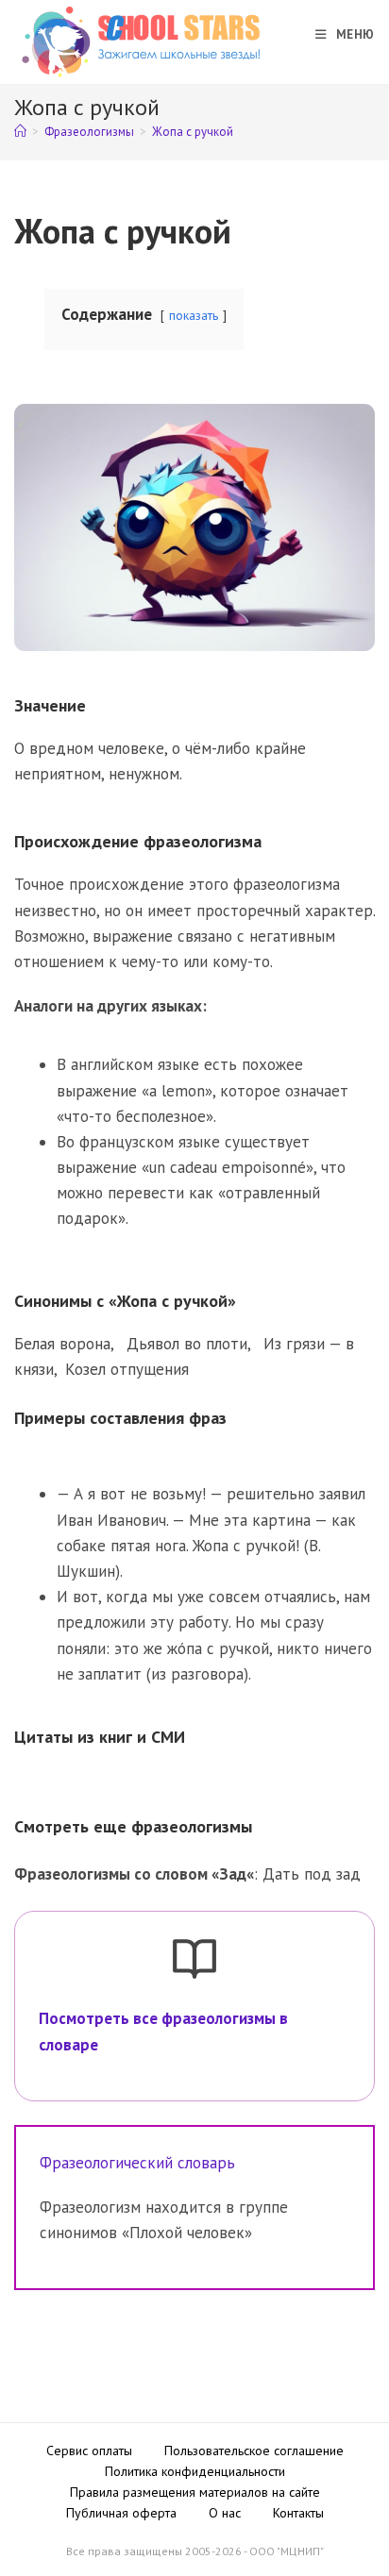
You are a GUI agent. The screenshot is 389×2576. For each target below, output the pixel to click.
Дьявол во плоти (187, 1344)
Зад (233, 1874)
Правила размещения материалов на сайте (195, 2492)
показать (194, 315)
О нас (225, 2513)
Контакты (298, 2513)
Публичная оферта (121, 2513)
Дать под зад (312, 1874)
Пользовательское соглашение (254, 2451)
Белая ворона (62, 1344)
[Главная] (20, 132)
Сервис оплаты (89, 2451)
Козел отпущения (127, 1369)
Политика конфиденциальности (195, 2471)
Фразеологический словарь (137, 2163)
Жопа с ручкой (193, 132)
